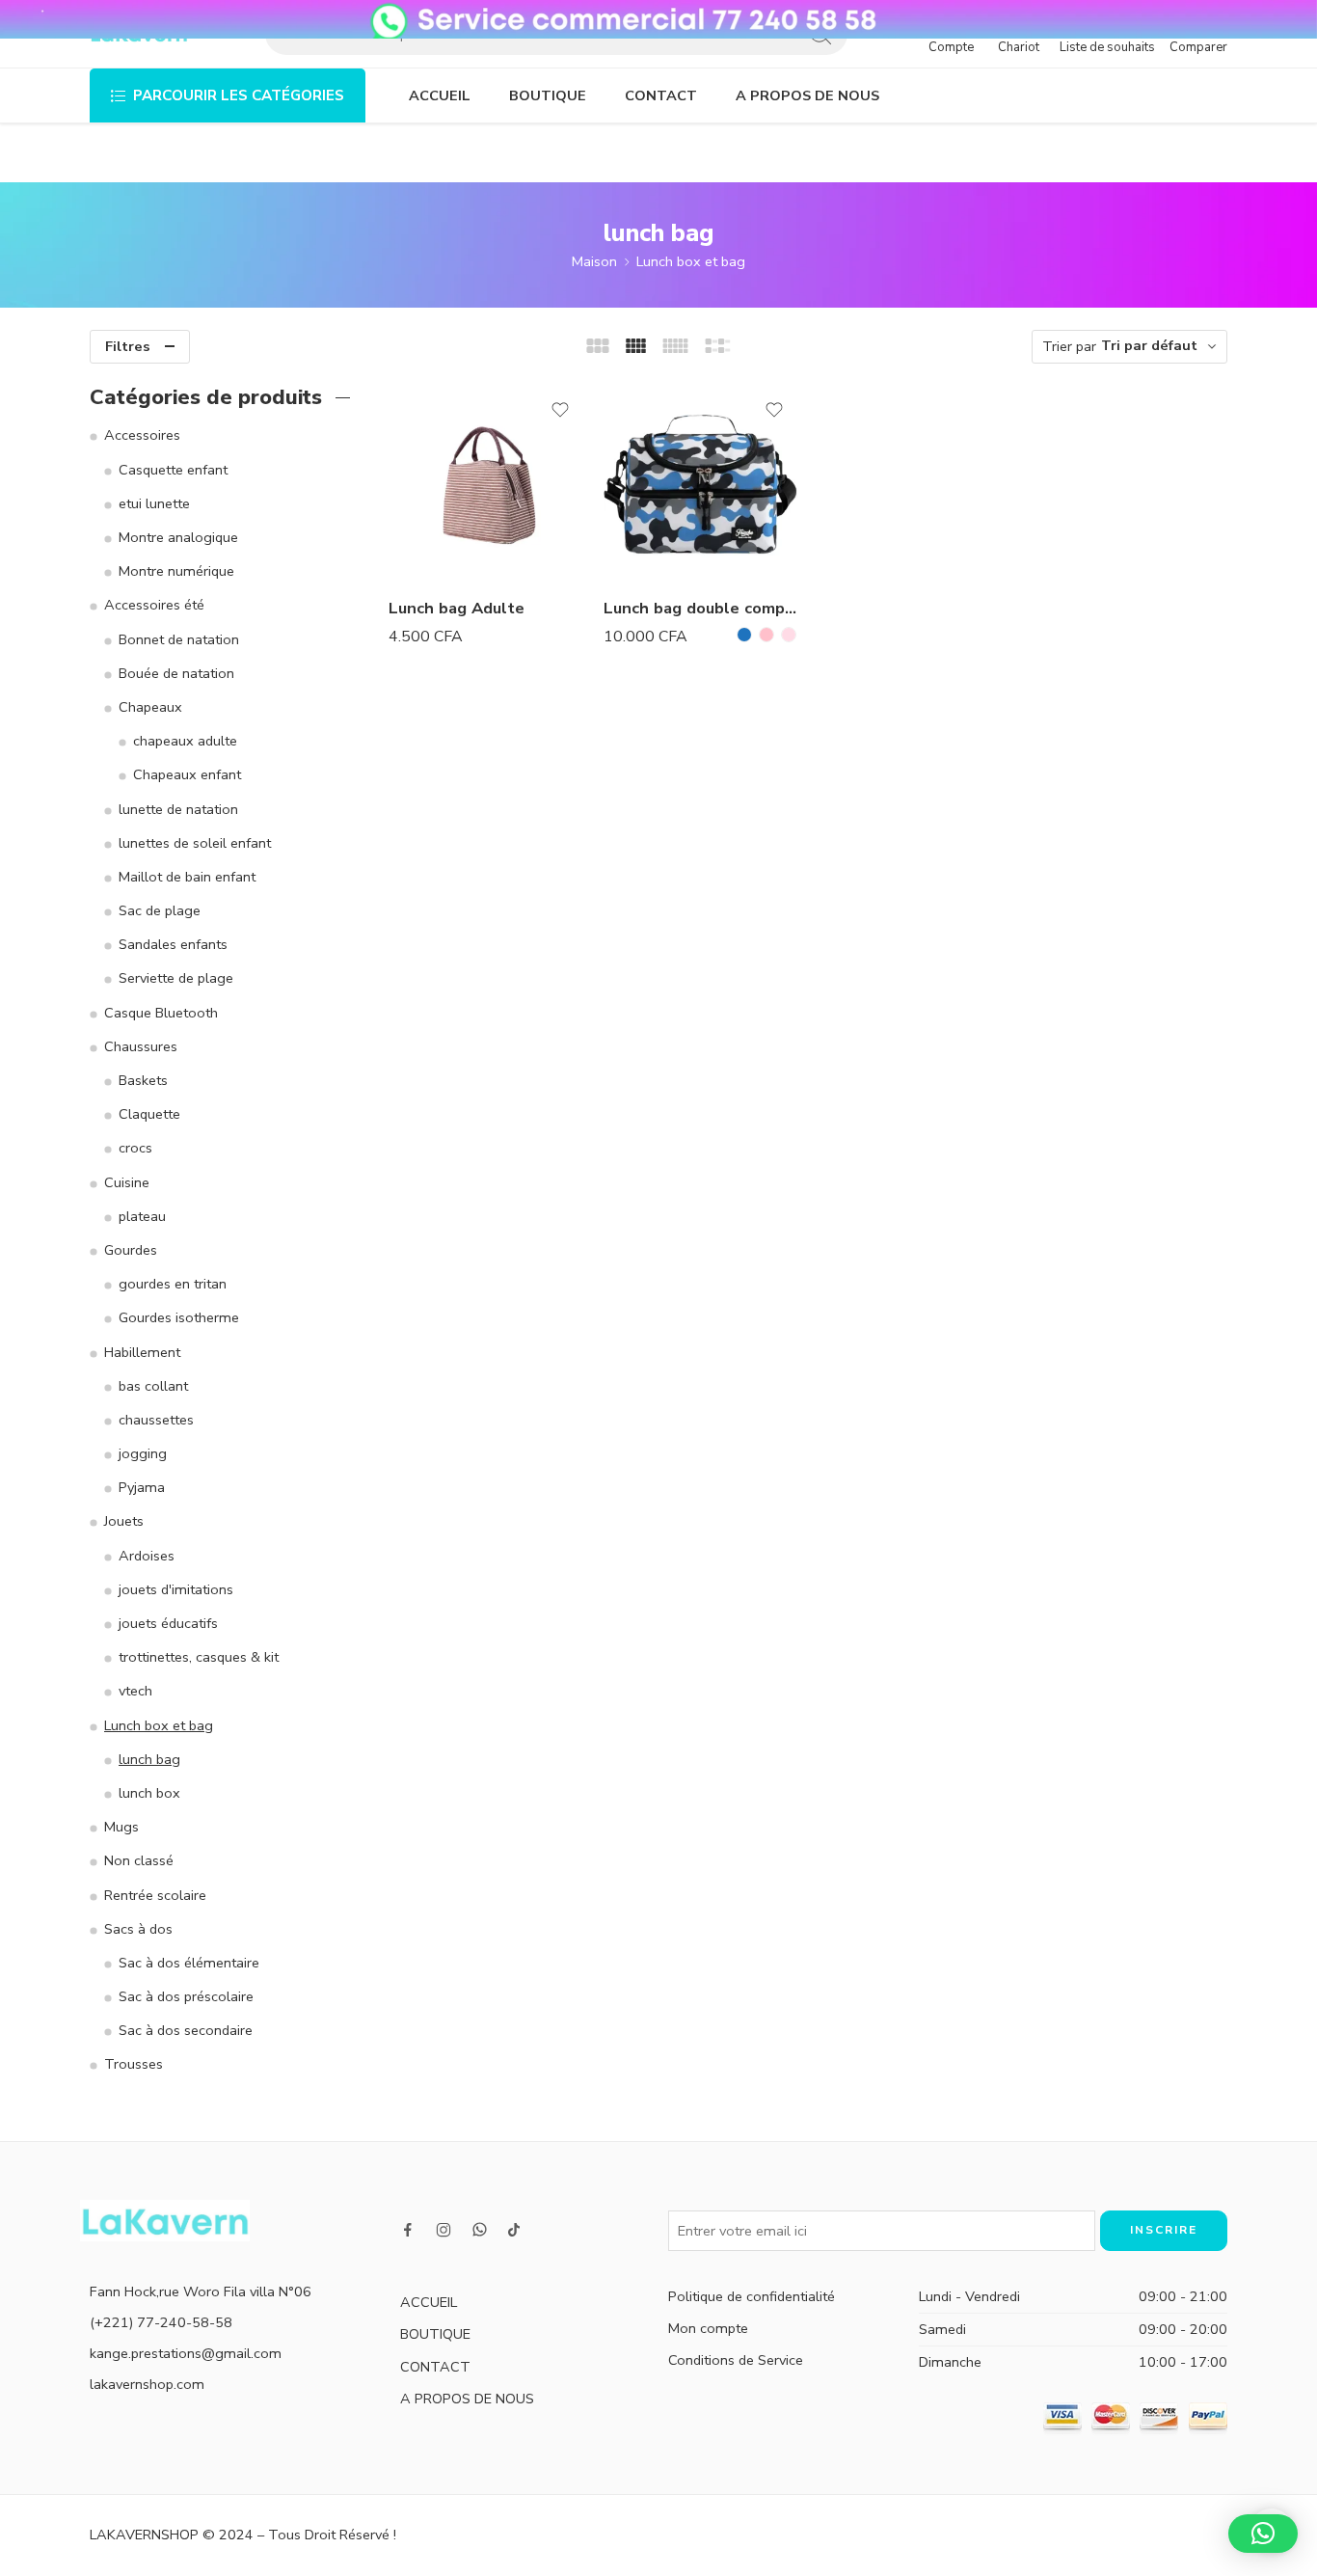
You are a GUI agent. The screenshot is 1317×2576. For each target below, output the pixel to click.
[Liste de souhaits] (560, 410)
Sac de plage (160, 910)
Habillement (142, 1352)
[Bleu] (744, 635)
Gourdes (131, 1250)
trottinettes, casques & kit (199, 1657)
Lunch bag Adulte (457, 608)
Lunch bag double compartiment (701, 608)
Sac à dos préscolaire (186, 1996)
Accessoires (142, 435)
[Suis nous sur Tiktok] (514, 2230)
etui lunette (154, 503)
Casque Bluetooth (161, 1013)
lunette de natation (178, 809)
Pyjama (142, 1487)
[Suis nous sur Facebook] (408, 2230)
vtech (135, 1691)
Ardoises (147, 1556)
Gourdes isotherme (179, 1317)
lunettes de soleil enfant (195, 843)
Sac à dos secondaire (186, 2030)
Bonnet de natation (179, 639)
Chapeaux (150, 707)
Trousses (134, 2064)
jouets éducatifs (168, 1623)
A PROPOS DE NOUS (807, 95)
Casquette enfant (173, 470)
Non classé (139, 1860)
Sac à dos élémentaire (189, 1963)
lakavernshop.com (147, 2384)
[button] (1263, 2534)
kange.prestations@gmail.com (186, 2353)
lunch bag (149, 1759)
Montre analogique (178, 537)
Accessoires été (154, 605)
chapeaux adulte (185, 741)
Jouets (124, 1521)
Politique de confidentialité (752, 2296)
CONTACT (661, 95)
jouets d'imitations (176, 1589)
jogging (143, 1453)
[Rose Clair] (789, 635)
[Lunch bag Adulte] (486, 484)
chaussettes (156, 1420)
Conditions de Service (736, 2360)
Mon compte (708, 2328)
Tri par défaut (1149, 345)
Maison (594, 261)
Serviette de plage (176, 978)
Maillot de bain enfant (187, 877)
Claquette (149, 1114)
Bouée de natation (176, 673)
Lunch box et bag (691, 261)
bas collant (153, 1386)
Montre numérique (176, 571)
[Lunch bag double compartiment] (701, 484)
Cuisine (127, 1182)
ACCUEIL (440, 95)
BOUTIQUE (548, 95)
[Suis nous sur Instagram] (443, 2230)
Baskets (143, 1080)
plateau (142, 1216)
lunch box (149, 1793)
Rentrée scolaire (155, 1895)
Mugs (121, 1827)
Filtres (128, 346)
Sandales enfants (173, 944)
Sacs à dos (138, 1929)
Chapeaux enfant (187, 774)
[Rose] (766, 635)
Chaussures (141, 1046)
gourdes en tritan (173, 1284)
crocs (135, 1148)
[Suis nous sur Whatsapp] (480, 2229)
